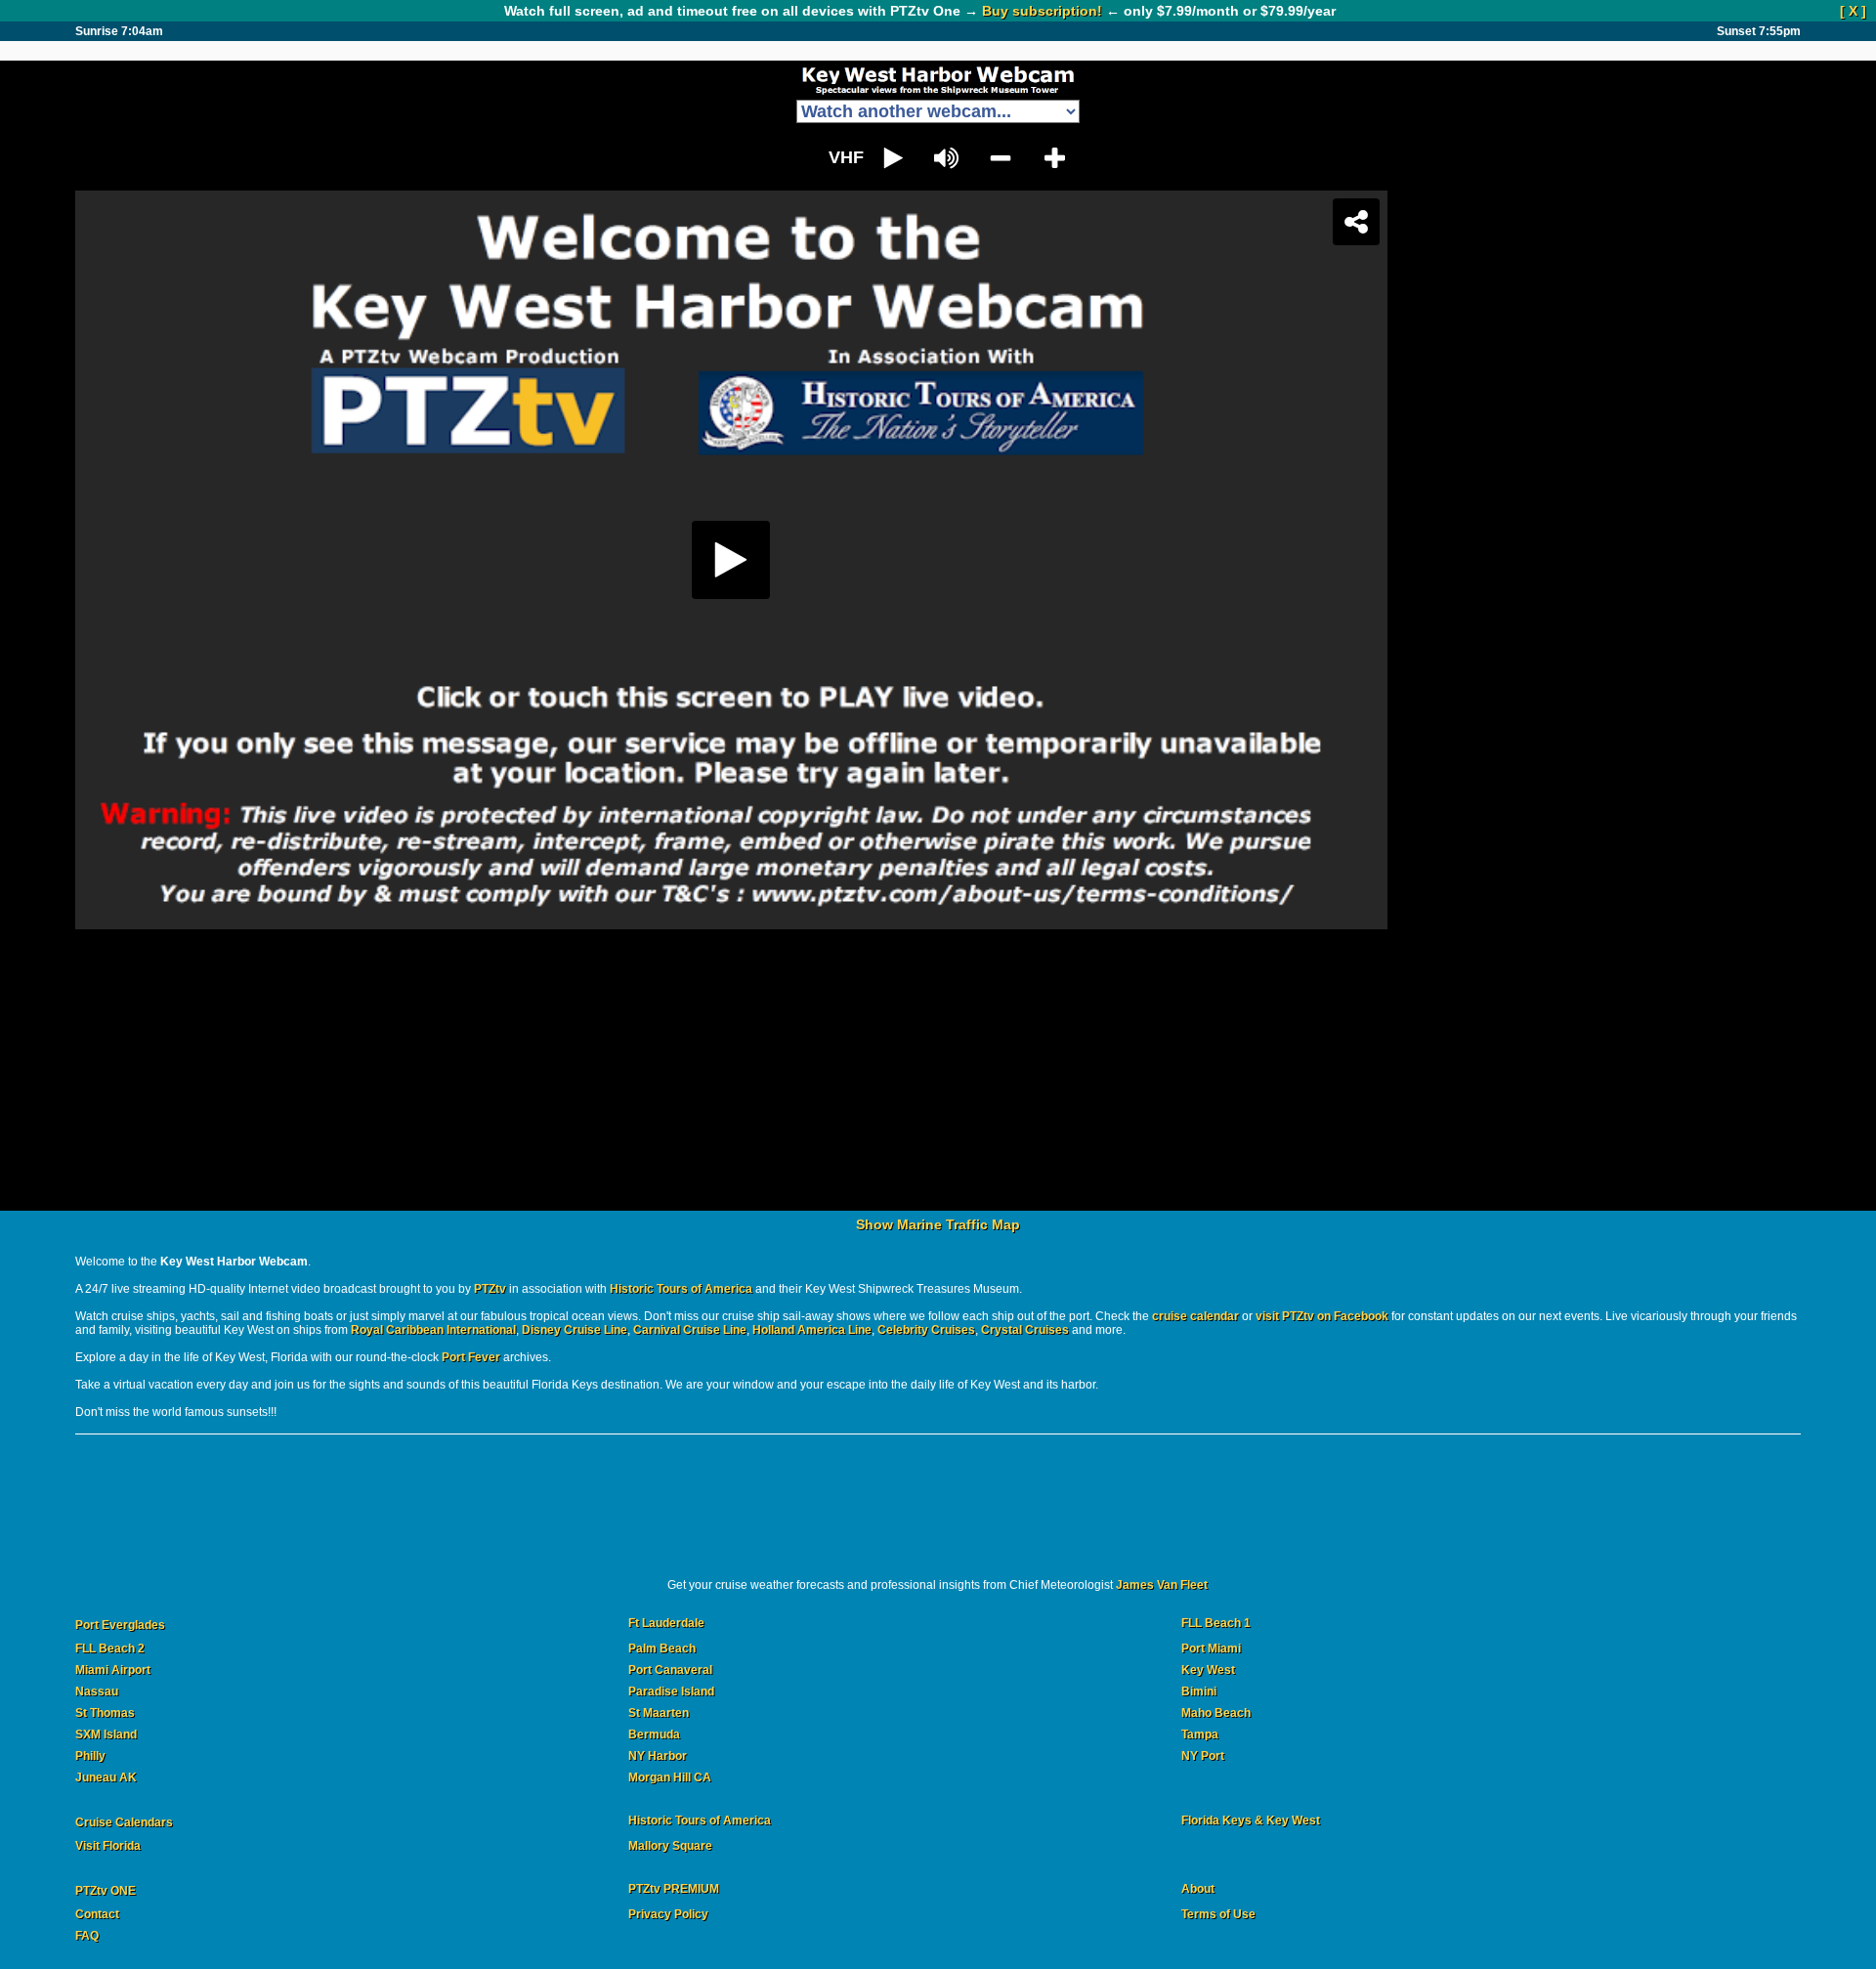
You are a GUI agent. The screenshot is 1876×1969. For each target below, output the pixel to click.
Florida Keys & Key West (1251, 1821)
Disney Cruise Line (575, 1330)
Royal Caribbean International (433, 1330)
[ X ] (1853, 11)
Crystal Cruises (1025, 1330)
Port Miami (1211, 1648)
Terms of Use (1218, 1914)
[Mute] (947, 158)
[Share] (1769, 222)
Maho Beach (1216, 1713)
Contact (97, 1914)
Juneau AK (106, 1777)
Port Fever (471, 1357)
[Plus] (1055, 158)
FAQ (87, 1936)
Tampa (1200, 1734)
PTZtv (490, 1289)
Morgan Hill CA (670, 1777)
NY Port (1203, 1756)
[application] (974, 158)
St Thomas (105, 1713)
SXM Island (106, 1734)
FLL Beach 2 (110, 1648)
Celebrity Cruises (926, 1330)
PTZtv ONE (106, 1891)
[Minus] (1001, 158)
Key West (1208, 1670)
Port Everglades (120, 1625)
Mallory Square (670, 1846)
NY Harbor (658, 1756)
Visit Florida (108, 1846)
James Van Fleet (1162, 1585)
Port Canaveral (670, 1670)
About (1198, 1889)
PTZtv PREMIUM (674, 1889)
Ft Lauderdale (666, 1624)
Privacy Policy (668, 1914)
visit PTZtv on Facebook (1322, 1316)
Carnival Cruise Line (690, 1330)
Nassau (97, 1691)
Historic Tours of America (681, 1289)
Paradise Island (671, 1691)
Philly (90, 1756)
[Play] (938, 676)
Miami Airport (113, 1670)
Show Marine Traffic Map (938, 1224)
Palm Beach (662, 1648)
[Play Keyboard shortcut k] (894, 158)
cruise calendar (1195, 1316)
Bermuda (654, 1734)
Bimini (1199, 1691)
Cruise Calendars (124, 1822)
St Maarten (659, 1713)
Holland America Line (812, 1330)
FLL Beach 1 (1216, 1624)
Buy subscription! (1042, 11)
